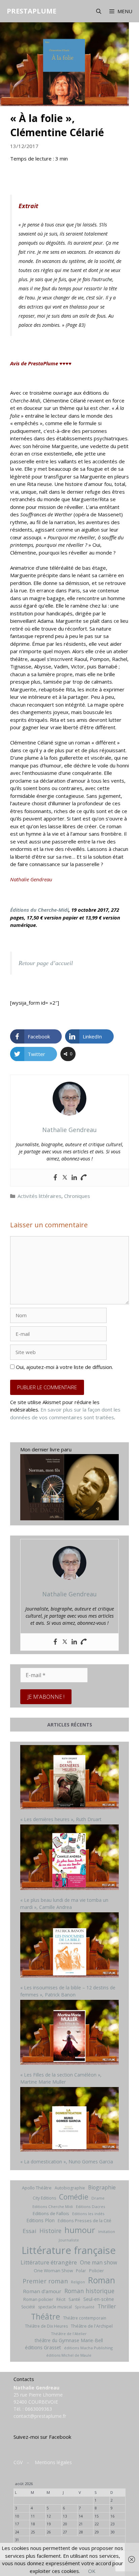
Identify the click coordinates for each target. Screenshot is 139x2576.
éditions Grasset (43, 2347)
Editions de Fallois (51, 2213)
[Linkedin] (74, 1178)
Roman (102, 2280)
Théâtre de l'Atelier (69, 2334)
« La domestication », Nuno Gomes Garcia (67, 2162)
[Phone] (84, 1178)
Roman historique (89, 2291)
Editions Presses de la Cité (85, 2221)
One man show (99, 2262)
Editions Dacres (91, 2206)
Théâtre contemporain (85, 2318)
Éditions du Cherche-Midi (39, 910)
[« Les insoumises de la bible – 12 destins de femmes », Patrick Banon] (69, 1946)
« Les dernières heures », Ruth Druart (61, 1819)
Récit (61, 2299)
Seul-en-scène (99, 2299)
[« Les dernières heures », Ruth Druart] (69, 1778)
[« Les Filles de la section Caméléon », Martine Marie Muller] (69, 2033)
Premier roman (45, 2281)
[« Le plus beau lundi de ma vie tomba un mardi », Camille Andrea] (69, 1858)
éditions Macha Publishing (88, 2348)
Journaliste (69, 2240)
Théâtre (46, 2316)
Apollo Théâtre (37, 2188)
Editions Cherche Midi (53, 2206)
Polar (81, 2271)
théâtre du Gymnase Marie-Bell (69, 2340)
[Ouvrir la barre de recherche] (98, 11)
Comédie (74, 2197)
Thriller (107, 2306)
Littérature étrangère (49, 2262)
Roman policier (38, 2299)
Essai (30, 2231)
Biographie (102, 2187)
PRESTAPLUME (32, 11)
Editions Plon (40, 2220)
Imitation (107, 2231)
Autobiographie (70, 2188)
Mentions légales (53, 2462)
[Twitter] (65, 1178)
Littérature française (69, 2250)
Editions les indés (88, 2214)
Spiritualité (85, 2307)
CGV (18, 2462)
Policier (96, 2271)
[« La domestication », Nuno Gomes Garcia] (69, 2120)
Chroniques (77, 1196)
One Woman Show (53, 2271)
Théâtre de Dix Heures (46, 2326)
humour (80, 2230)
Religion (78, 2282)
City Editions (44, 2198)
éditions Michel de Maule (69, 2355)
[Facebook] (55, 1178)
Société (28, 2307)
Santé (74, 2299)
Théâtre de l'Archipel (92, 2326)
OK (92, 2571)
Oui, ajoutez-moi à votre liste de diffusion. (64, 1367)
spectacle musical (55, 2307)
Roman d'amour (42, 2291)
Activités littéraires (39, 1196)
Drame (98, 2198)
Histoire (50, 2231)
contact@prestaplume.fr (40, 2416)
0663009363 (38, 2409)
